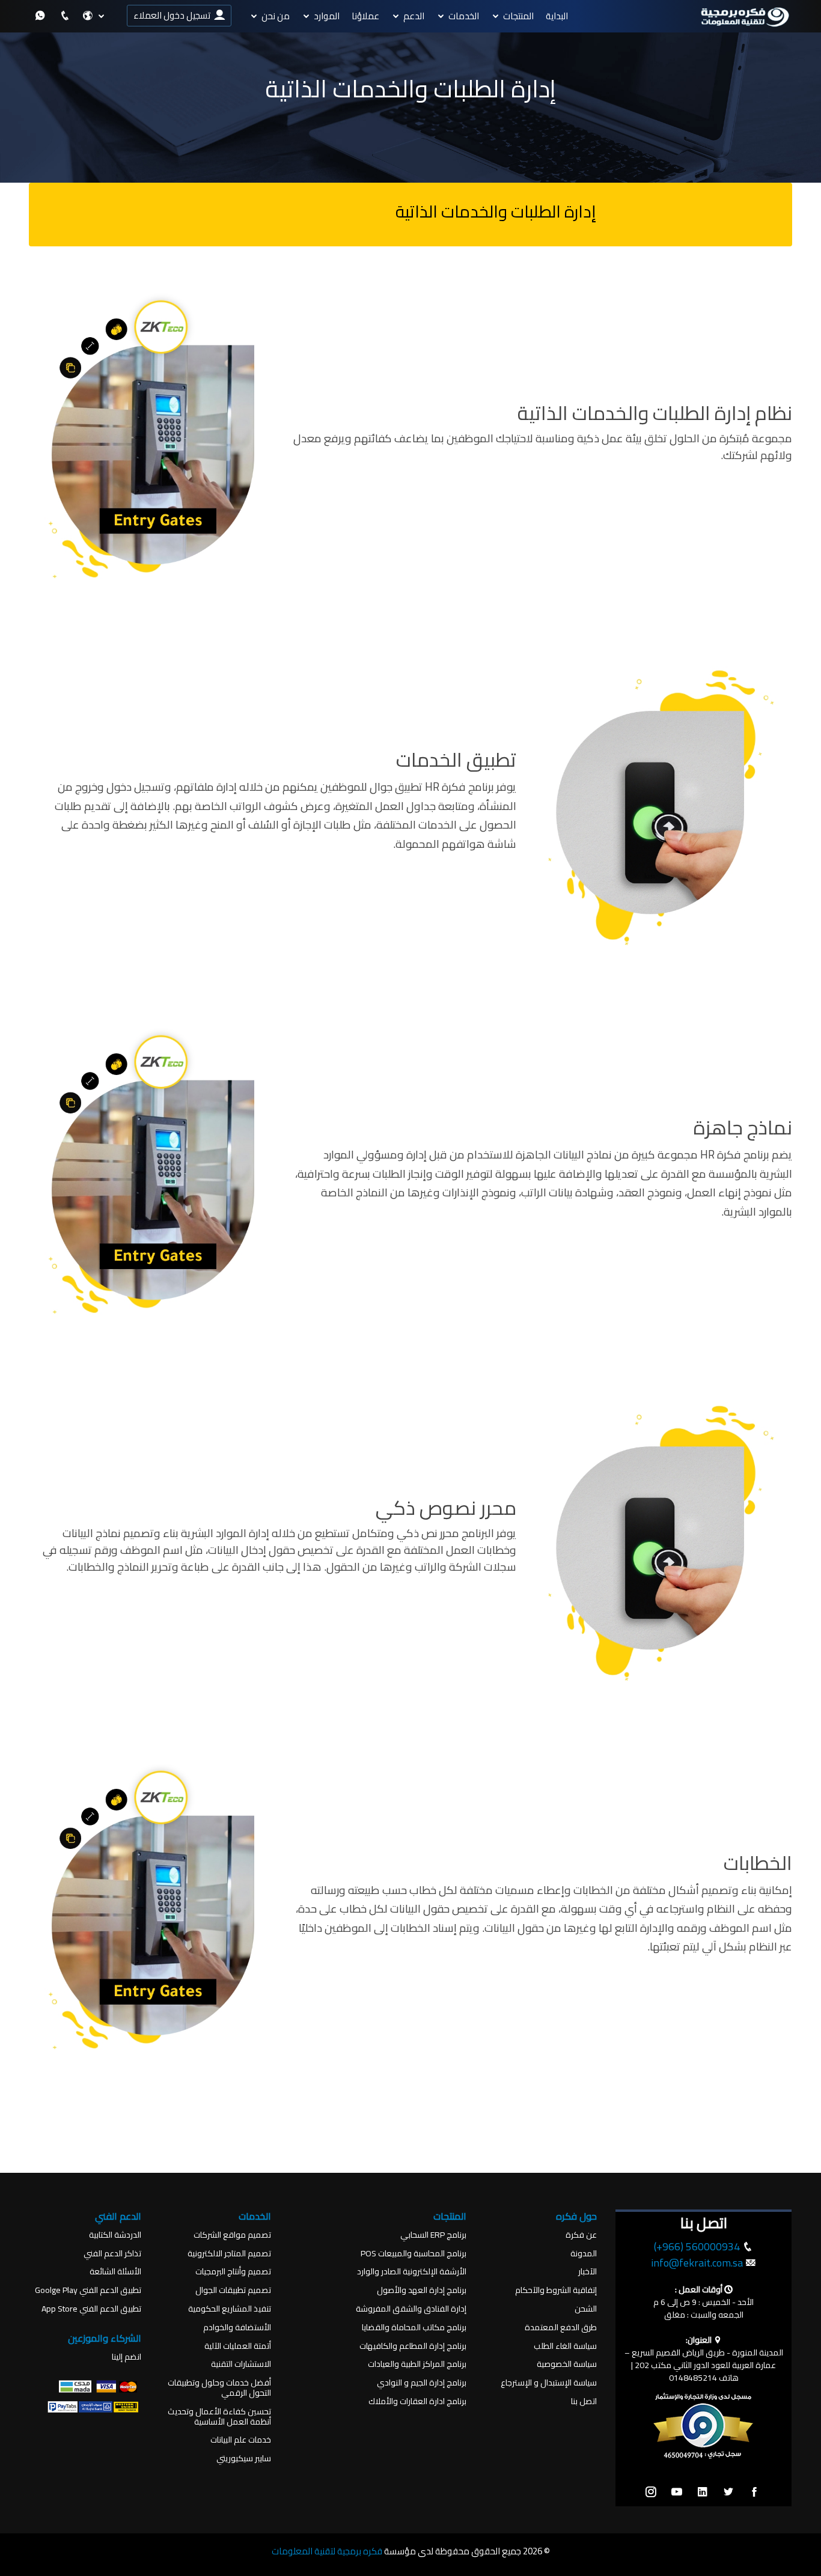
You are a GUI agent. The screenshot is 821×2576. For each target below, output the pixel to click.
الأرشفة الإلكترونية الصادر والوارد (412, 2272)
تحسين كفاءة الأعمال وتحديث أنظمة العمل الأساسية (219, 2417)
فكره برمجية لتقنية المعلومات (327, 2551)
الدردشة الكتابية (115, 2235)
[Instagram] (651, 2492)
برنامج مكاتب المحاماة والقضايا (414, 2328)
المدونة (584, 2254)
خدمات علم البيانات (241, 2440)
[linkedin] (703, 2492)
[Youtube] (677, 2492)
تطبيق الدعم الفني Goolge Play (88, 2290)
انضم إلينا (127, 2357)
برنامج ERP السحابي (433, 2235)
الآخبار (588, 2272)
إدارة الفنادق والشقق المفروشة (411, 2309)
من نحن (276, 16)
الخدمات (464, 16)
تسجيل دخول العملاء (174, 15)
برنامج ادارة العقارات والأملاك (417, 2401)
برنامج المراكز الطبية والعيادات (417, 2364)
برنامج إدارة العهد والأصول (422, 2290)
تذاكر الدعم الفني (112, 2254)
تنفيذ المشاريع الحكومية (230, 2309)
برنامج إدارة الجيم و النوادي (422, 2383)
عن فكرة (581, 2235)
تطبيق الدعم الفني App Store (91, 2309)
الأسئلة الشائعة (115, 2272)
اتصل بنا (584, 2401)
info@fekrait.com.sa (697, 2263)
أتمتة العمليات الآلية (238, 2346)
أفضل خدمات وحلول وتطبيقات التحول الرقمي (219, 2388)
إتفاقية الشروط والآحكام (556, 2290)
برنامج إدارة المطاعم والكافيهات (413, 2346)
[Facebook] (754, 2492)
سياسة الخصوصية (567, 2364)
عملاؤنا (365, 16)
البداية (557, 16)
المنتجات (518, 16)
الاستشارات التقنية (241, 2364)
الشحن (586, 2309)
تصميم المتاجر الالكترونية (229, 2254)
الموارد (327, 16)
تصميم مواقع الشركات (232, 2235)
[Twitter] (728, 2492)
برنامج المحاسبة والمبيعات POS (414, 2254)
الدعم (414, 16)
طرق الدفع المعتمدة (561, 2328)
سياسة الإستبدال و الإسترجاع (549, 2383)
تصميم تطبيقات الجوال (233, 2290)
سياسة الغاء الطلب (565, 2346)
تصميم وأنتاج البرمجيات (233, 2272)
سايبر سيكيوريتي (244, 2459)
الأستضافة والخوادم (237, 2328)
